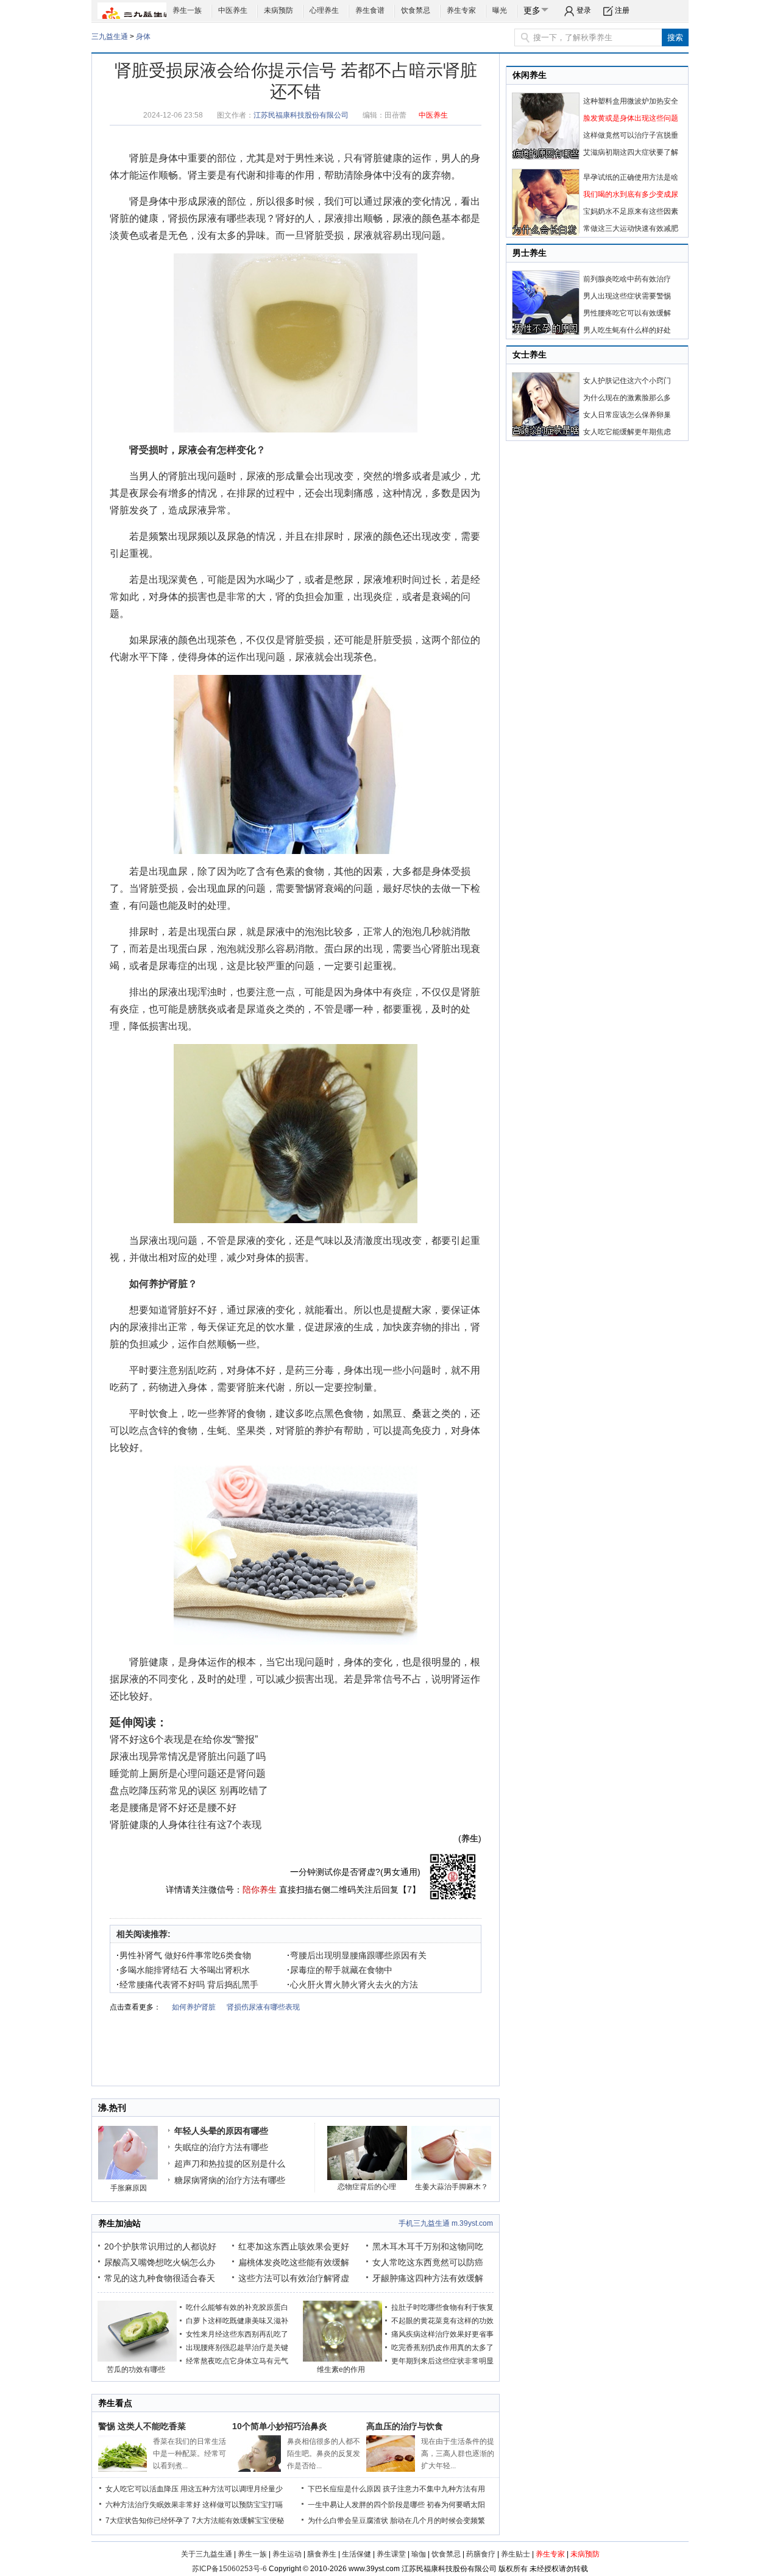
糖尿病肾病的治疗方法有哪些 (230, 2180)
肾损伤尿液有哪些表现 (217, 218)
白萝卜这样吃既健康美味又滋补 (237, 2321)
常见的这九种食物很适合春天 (160, 2278)
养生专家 (461, 10)
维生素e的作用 (341, 2370)
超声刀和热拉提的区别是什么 (230, 2164)
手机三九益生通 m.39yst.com (446, 2223)
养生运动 (287, 2554)
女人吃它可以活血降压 (142, 2489)
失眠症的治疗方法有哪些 (221, 2147)
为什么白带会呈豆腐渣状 (348, 2521)
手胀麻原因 (129, 2188)
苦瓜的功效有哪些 (136, 2370)
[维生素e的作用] (342, 2359)
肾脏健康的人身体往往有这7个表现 (186, 1825)
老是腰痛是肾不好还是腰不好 (173, 1808)
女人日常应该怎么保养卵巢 (627, 415)
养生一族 (187, 10)
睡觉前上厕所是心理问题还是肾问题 (188, 1773)
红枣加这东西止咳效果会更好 (294, 2246)
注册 (622, 10)
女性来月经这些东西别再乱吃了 (237, 2334)
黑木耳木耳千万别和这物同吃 (428, 2246)
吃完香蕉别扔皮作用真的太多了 (442, 2348)
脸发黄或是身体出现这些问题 (631, 118)
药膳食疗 (481, 2554)
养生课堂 (391, 2554)
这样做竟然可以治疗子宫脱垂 (631, 135)
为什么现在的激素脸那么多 (627, 398)
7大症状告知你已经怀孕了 (148, 2521)
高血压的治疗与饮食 (405, 2426)
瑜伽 (419, 2554)
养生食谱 (370, 10)
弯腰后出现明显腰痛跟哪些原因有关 (357, 1955)
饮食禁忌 (416, 10)
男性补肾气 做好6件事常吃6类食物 (184, 1955)
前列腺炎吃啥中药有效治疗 (627, 279)
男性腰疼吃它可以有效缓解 (627, 313)
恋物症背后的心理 (367, 2187)
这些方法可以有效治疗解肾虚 (294, 2278)
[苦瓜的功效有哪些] (137, 2359)
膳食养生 (322, 2554)
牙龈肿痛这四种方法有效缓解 (428, 2278)
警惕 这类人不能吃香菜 (142, 2426)
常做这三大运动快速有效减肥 (631, 228)
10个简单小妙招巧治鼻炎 (280, 2426)
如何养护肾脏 (158, 1284)
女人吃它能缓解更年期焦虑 (627, 432)
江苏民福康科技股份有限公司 (301, 115)
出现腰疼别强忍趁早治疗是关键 (237, 2348)
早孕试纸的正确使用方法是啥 (631, 177)
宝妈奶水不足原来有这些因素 (631, 211)
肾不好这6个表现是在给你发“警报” (184, 1739)
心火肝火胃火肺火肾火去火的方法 (353, 1985)
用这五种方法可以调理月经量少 (232, 2489)
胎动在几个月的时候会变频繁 (438, 2521)
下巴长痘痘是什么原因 (344, 2489)
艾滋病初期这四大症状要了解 (631, 152)
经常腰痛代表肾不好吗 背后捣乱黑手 (187, 1985)
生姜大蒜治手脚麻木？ (452, 2187)
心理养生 (324, 10)
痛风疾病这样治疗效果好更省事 (442, 2334)
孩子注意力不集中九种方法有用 (434, 2489)
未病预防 (278, 10)
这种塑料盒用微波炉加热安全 (631, 101)
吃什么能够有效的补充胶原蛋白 (237, 2307)
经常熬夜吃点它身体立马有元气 (237, 2361)
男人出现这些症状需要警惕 (627, 296)
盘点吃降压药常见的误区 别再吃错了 (189, 1791)
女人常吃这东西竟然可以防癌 (428, 2262)
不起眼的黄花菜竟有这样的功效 (442, 2321)
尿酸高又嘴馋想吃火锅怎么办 (160, 2262)
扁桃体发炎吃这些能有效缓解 (294, 2262)
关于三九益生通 (207, 2554)
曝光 (500, 10)
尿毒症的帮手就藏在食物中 (340, 1970)
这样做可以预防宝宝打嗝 (243, 2505)
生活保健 (356, 2554)
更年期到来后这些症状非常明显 (442, 2361)
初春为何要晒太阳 (456, 2505)
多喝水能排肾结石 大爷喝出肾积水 (183, 1970)
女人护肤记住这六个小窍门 (627, 381)
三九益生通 (110, 37)
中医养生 (233, 10)
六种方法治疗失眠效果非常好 (153, 2505)
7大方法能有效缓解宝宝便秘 (238, 2521)
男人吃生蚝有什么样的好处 (627, 330)
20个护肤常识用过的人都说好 (160, 2246)
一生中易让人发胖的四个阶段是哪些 (366, 2505)
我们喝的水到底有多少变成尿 (631, 194)
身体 (143, 37)
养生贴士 (516, 2554)
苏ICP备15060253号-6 (229, 2569)
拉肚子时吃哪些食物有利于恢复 (442, 2307)
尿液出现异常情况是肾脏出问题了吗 (188, 1756)
